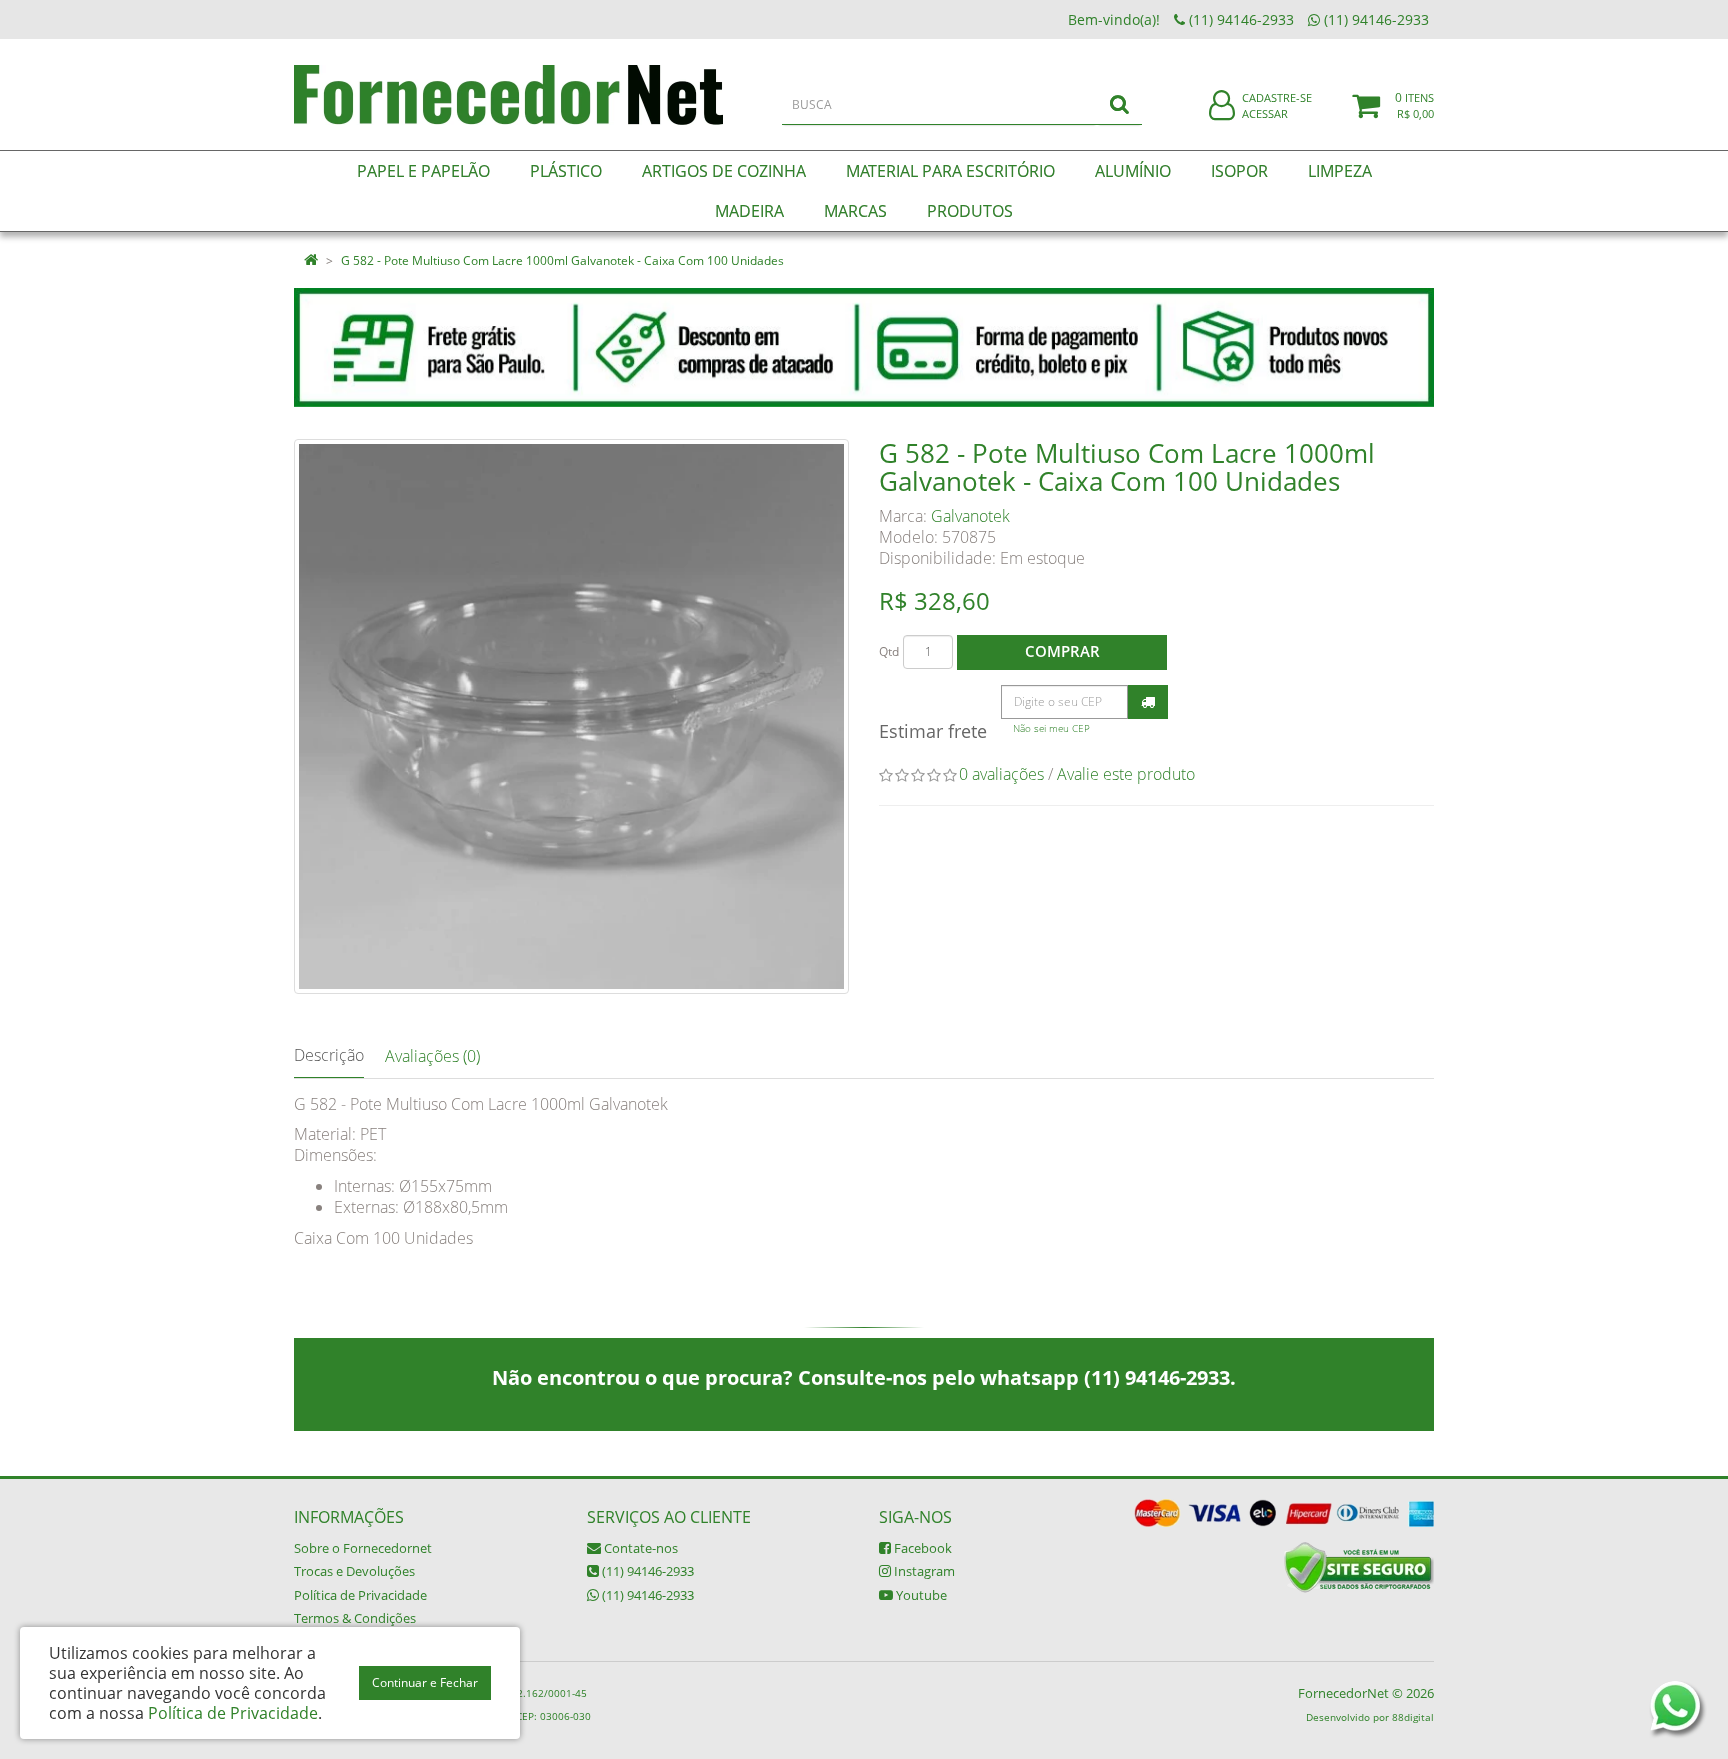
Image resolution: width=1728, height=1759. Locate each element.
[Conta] (1222, 106)
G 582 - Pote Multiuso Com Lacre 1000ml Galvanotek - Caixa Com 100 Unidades (562, 260)
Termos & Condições (355, 1618)
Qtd (889, 651)
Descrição (329, 1055)
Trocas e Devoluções (354, 1571)
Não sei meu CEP (1051, 728)
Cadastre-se (1277, 97)
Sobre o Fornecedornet (363, 1548)
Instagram (923, 1571)
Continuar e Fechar (425, 1682)
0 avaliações (1001, 774)
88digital (1413, 1717)
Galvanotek (970, 516)
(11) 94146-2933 (646, 1571)
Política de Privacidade (360, 1595)
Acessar (1265, 113)
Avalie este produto (1126, 774)
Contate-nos (639, 1548)
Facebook (921, 1548)
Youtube (920, 1595)
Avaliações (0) (432, 1056)
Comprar (1062, 651)
